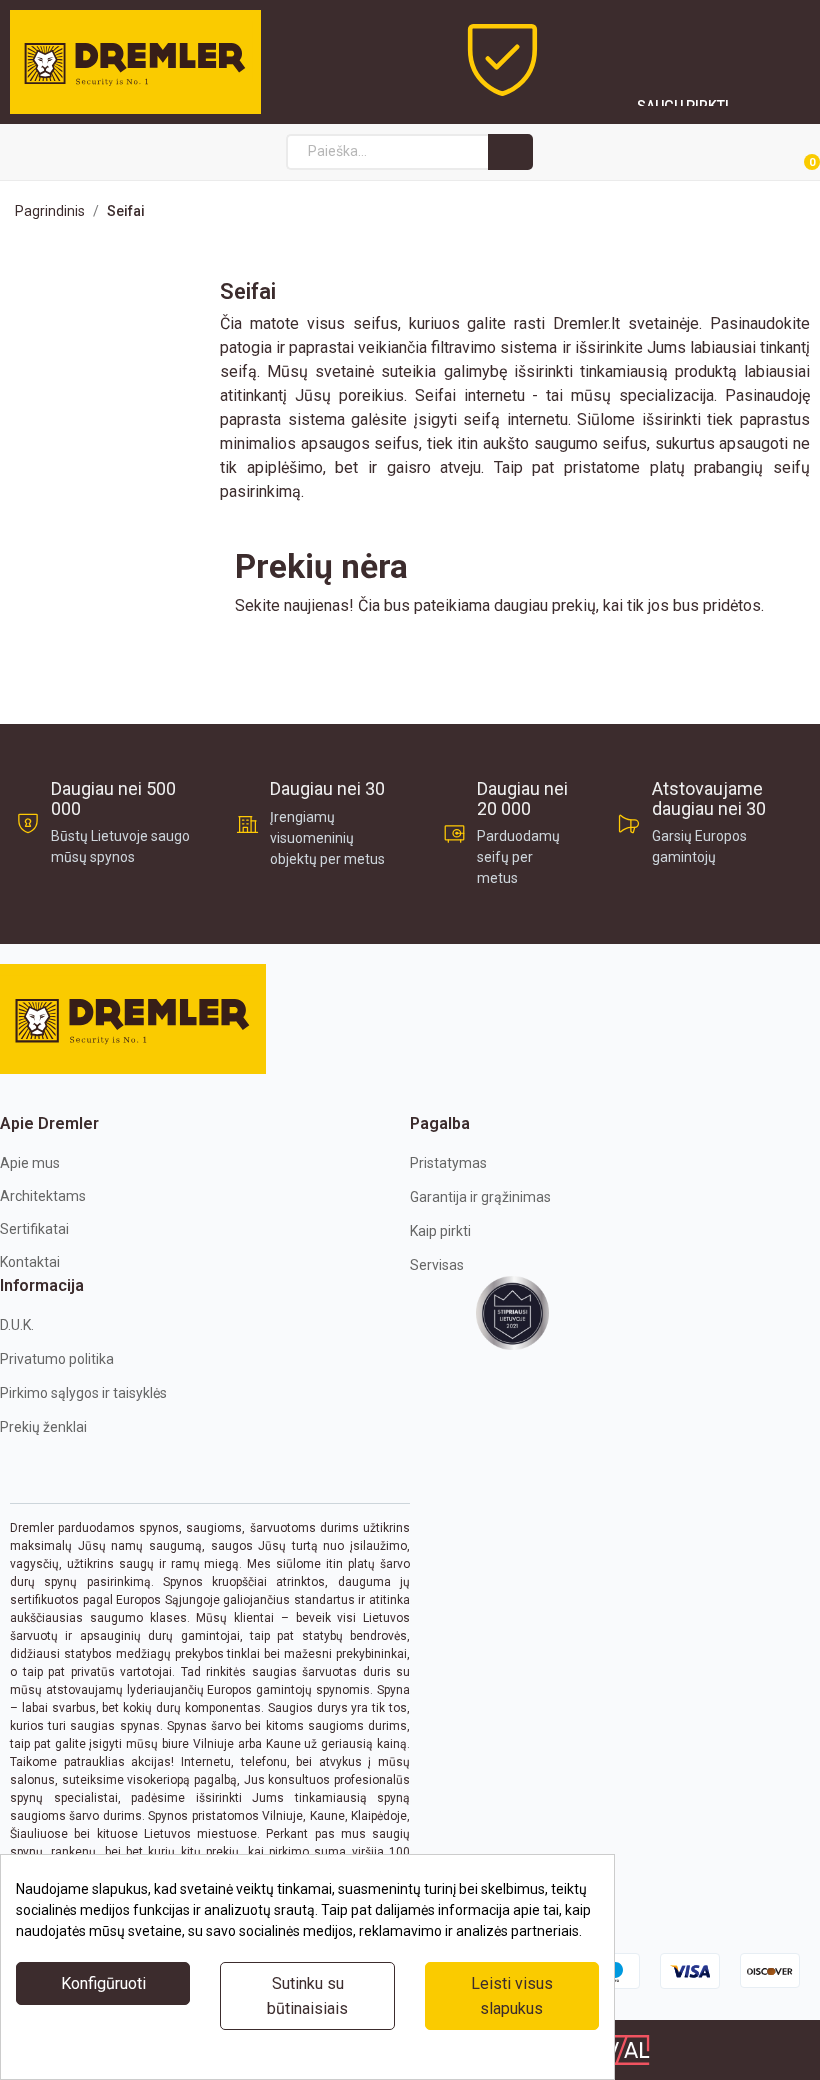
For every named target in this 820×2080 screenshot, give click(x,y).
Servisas (437, 1265)
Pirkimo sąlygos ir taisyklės (83, 1393)
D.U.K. (17, 1325)
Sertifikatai (34, 1229)
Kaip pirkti (440, 1231)
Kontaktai (30, 1262)
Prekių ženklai (43, 1427)
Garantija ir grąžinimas (480, 1197)
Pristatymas (448, 1163)
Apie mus (30, 1163)
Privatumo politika (57, 1359)
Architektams (43, 1196)
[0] (788, 153)
